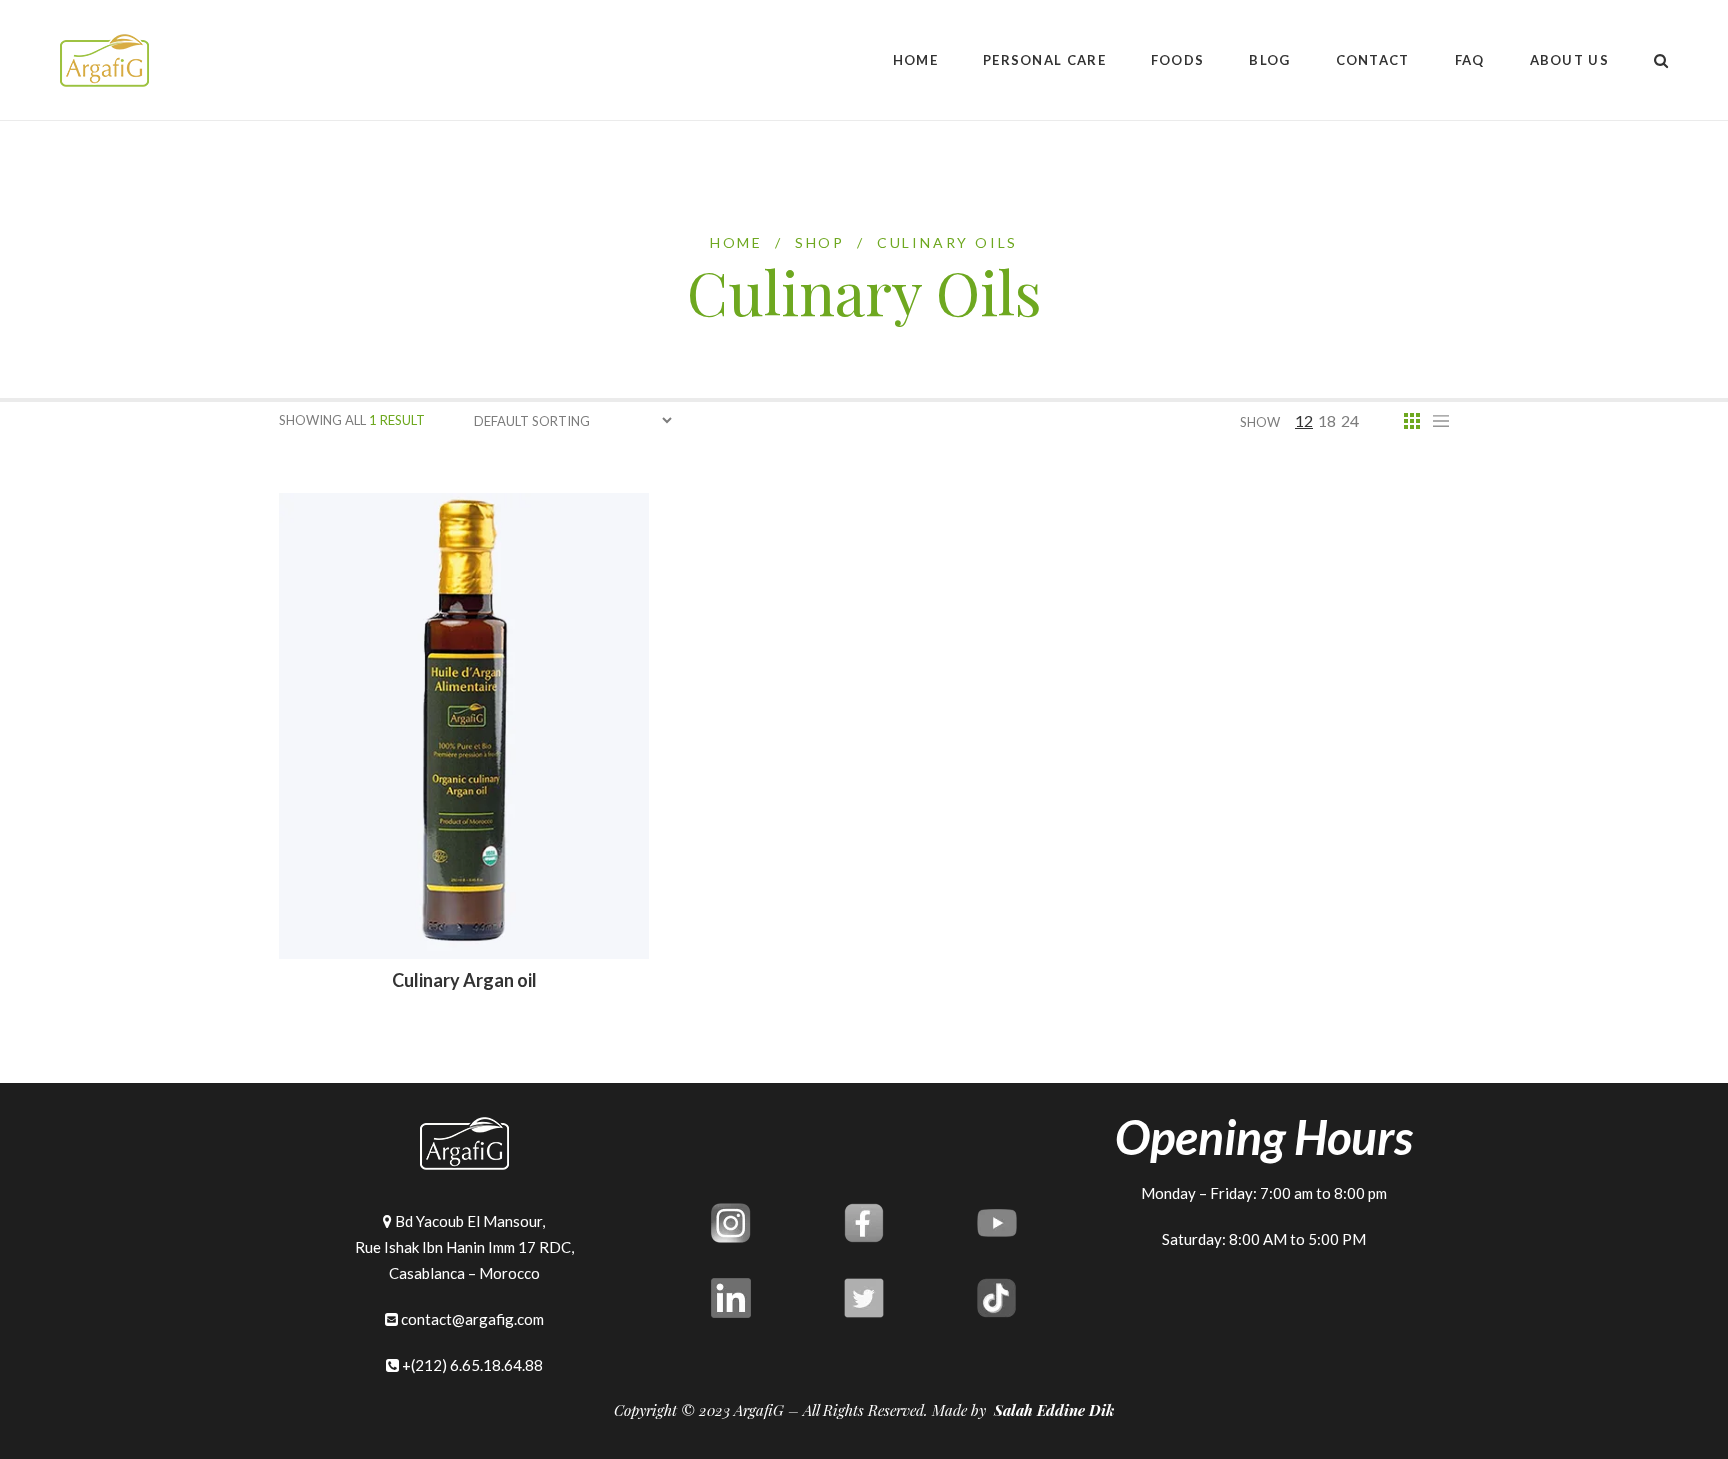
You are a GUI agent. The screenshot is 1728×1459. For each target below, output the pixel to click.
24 (1350, 420)
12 (1304, 420)
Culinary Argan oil (464, 980)
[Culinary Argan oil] (464, 724)
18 (1327, 420)
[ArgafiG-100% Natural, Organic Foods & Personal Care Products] (104, 60)
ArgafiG (759, 1410)
